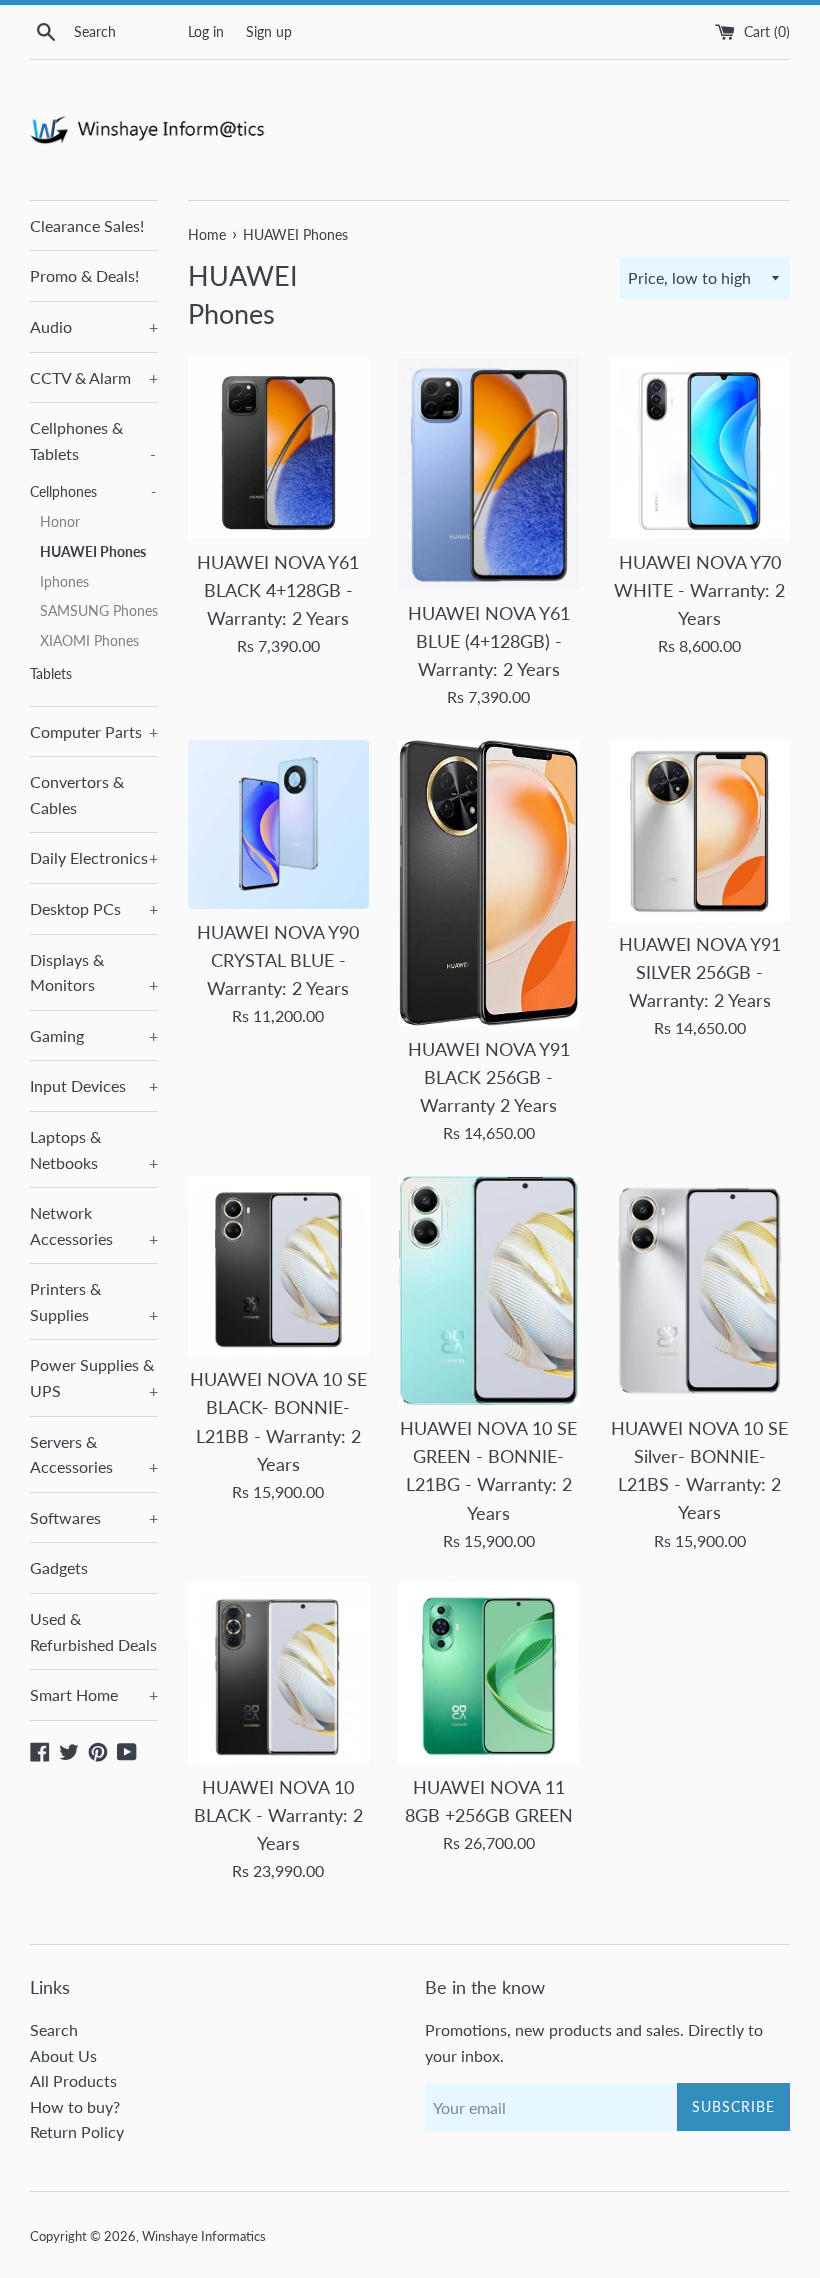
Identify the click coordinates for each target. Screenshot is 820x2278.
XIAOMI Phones (89, 641)
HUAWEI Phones (93, 552)
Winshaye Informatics (204, 2236)
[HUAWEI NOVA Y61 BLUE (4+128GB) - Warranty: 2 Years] (489, 474)
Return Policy (77, 2131)
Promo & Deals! (84, 275)
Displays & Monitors (94, 972)
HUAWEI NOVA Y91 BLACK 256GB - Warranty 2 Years (489, 1077)
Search (54, 2029)
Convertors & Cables (77, 794)
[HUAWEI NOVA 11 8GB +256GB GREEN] (489, 1673)
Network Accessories (94, 1225)
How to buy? (75, 2106)
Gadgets (59, 1567)
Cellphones (93, 492)
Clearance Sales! (87, 225)
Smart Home (94, 1694)
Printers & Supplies (94, 1301)
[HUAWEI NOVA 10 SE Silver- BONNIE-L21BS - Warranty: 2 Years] (699, 1290)
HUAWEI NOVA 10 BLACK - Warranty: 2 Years (278, 1815)
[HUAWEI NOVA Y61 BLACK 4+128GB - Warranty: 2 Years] (278, 448)
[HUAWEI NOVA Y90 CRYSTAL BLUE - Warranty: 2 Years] (278, 824)
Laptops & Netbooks (94, 1149)
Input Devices (94, 1085)
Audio (94, 326)
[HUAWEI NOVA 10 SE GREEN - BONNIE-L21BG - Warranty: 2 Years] (489, 1290)
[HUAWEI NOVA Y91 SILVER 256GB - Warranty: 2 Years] (699, 830)
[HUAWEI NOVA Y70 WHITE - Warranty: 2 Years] (699, 448)
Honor (60, 522)
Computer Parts (94, 731)
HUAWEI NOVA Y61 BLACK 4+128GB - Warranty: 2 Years (278, 590)
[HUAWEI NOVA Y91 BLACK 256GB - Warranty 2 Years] (489, 883)
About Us (63, 2055)
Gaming (94, 1035)
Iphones (64, 582)
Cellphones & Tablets (93, 440)
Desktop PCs (94, 908)
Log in (206, 31)
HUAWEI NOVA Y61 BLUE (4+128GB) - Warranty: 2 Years (489, 641)
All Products (73, 2080)
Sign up (269, 31)
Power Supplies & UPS (94, 1377)
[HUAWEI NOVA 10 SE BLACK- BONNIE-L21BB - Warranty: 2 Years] (278, 1266)
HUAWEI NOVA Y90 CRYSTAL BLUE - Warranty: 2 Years (278, 960)
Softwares (94, 1517)
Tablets (51, 674)
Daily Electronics (94, 857)
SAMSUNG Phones (99, 611)
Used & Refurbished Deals (93, 1631)
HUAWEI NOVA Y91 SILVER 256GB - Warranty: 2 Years (700, 972)
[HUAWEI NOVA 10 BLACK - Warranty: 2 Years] (278, 1673)
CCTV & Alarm (94, 377)
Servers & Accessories (94, 1454)
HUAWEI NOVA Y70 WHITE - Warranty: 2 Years (699, 590)
